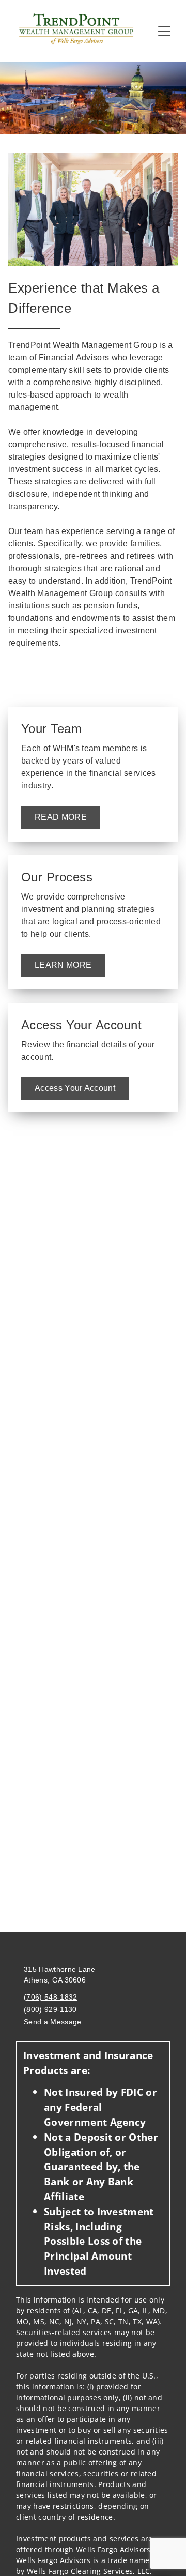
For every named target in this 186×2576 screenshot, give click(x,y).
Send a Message (52, 2022)
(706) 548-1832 (50, 1997)
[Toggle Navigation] (164, 31)
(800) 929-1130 (50, 2009)
